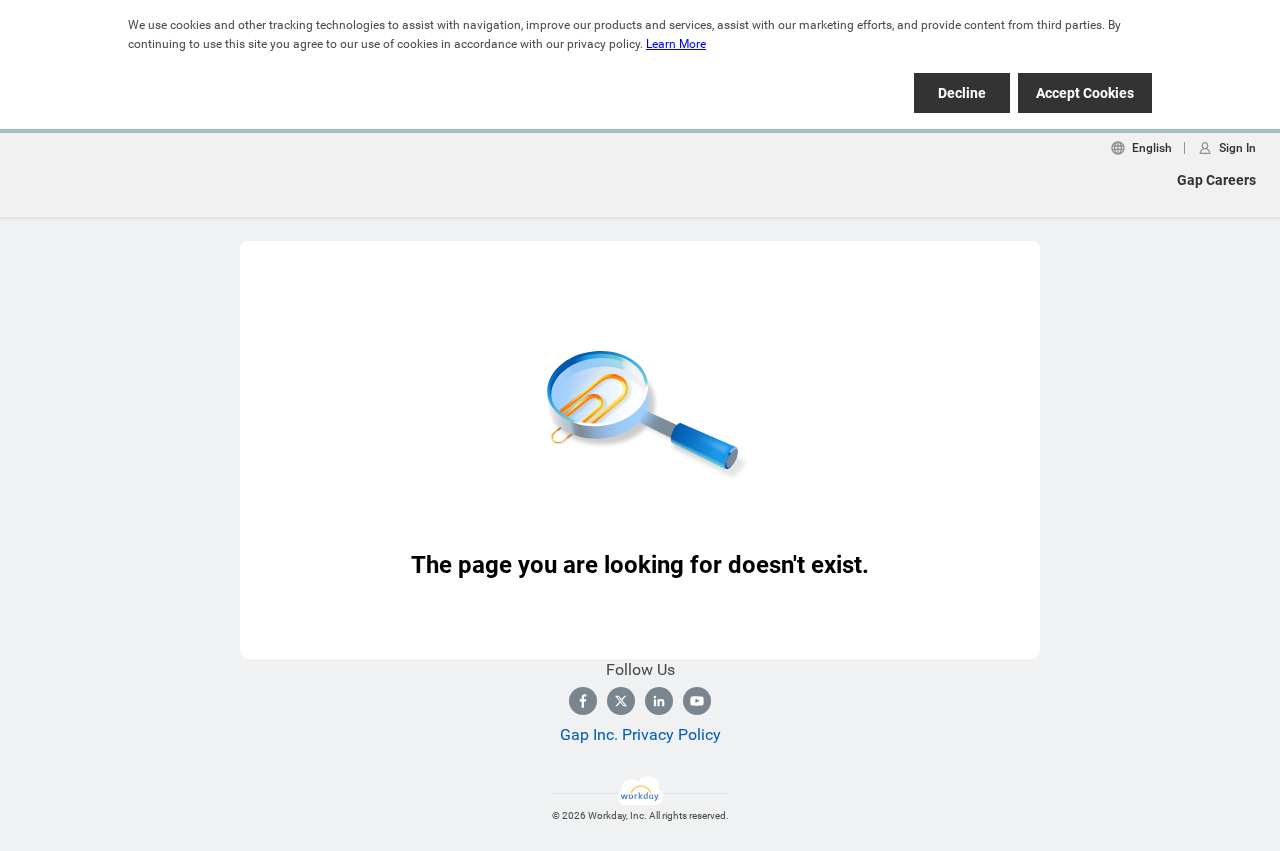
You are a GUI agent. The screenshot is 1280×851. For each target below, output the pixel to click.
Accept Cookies (1085, 93)
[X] (621, 701)
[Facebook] (583, 701)
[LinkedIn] (659, 701)
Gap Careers (1216, 180)
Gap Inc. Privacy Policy (640, 734)
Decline (962, 93)
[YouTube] (697, 701)
